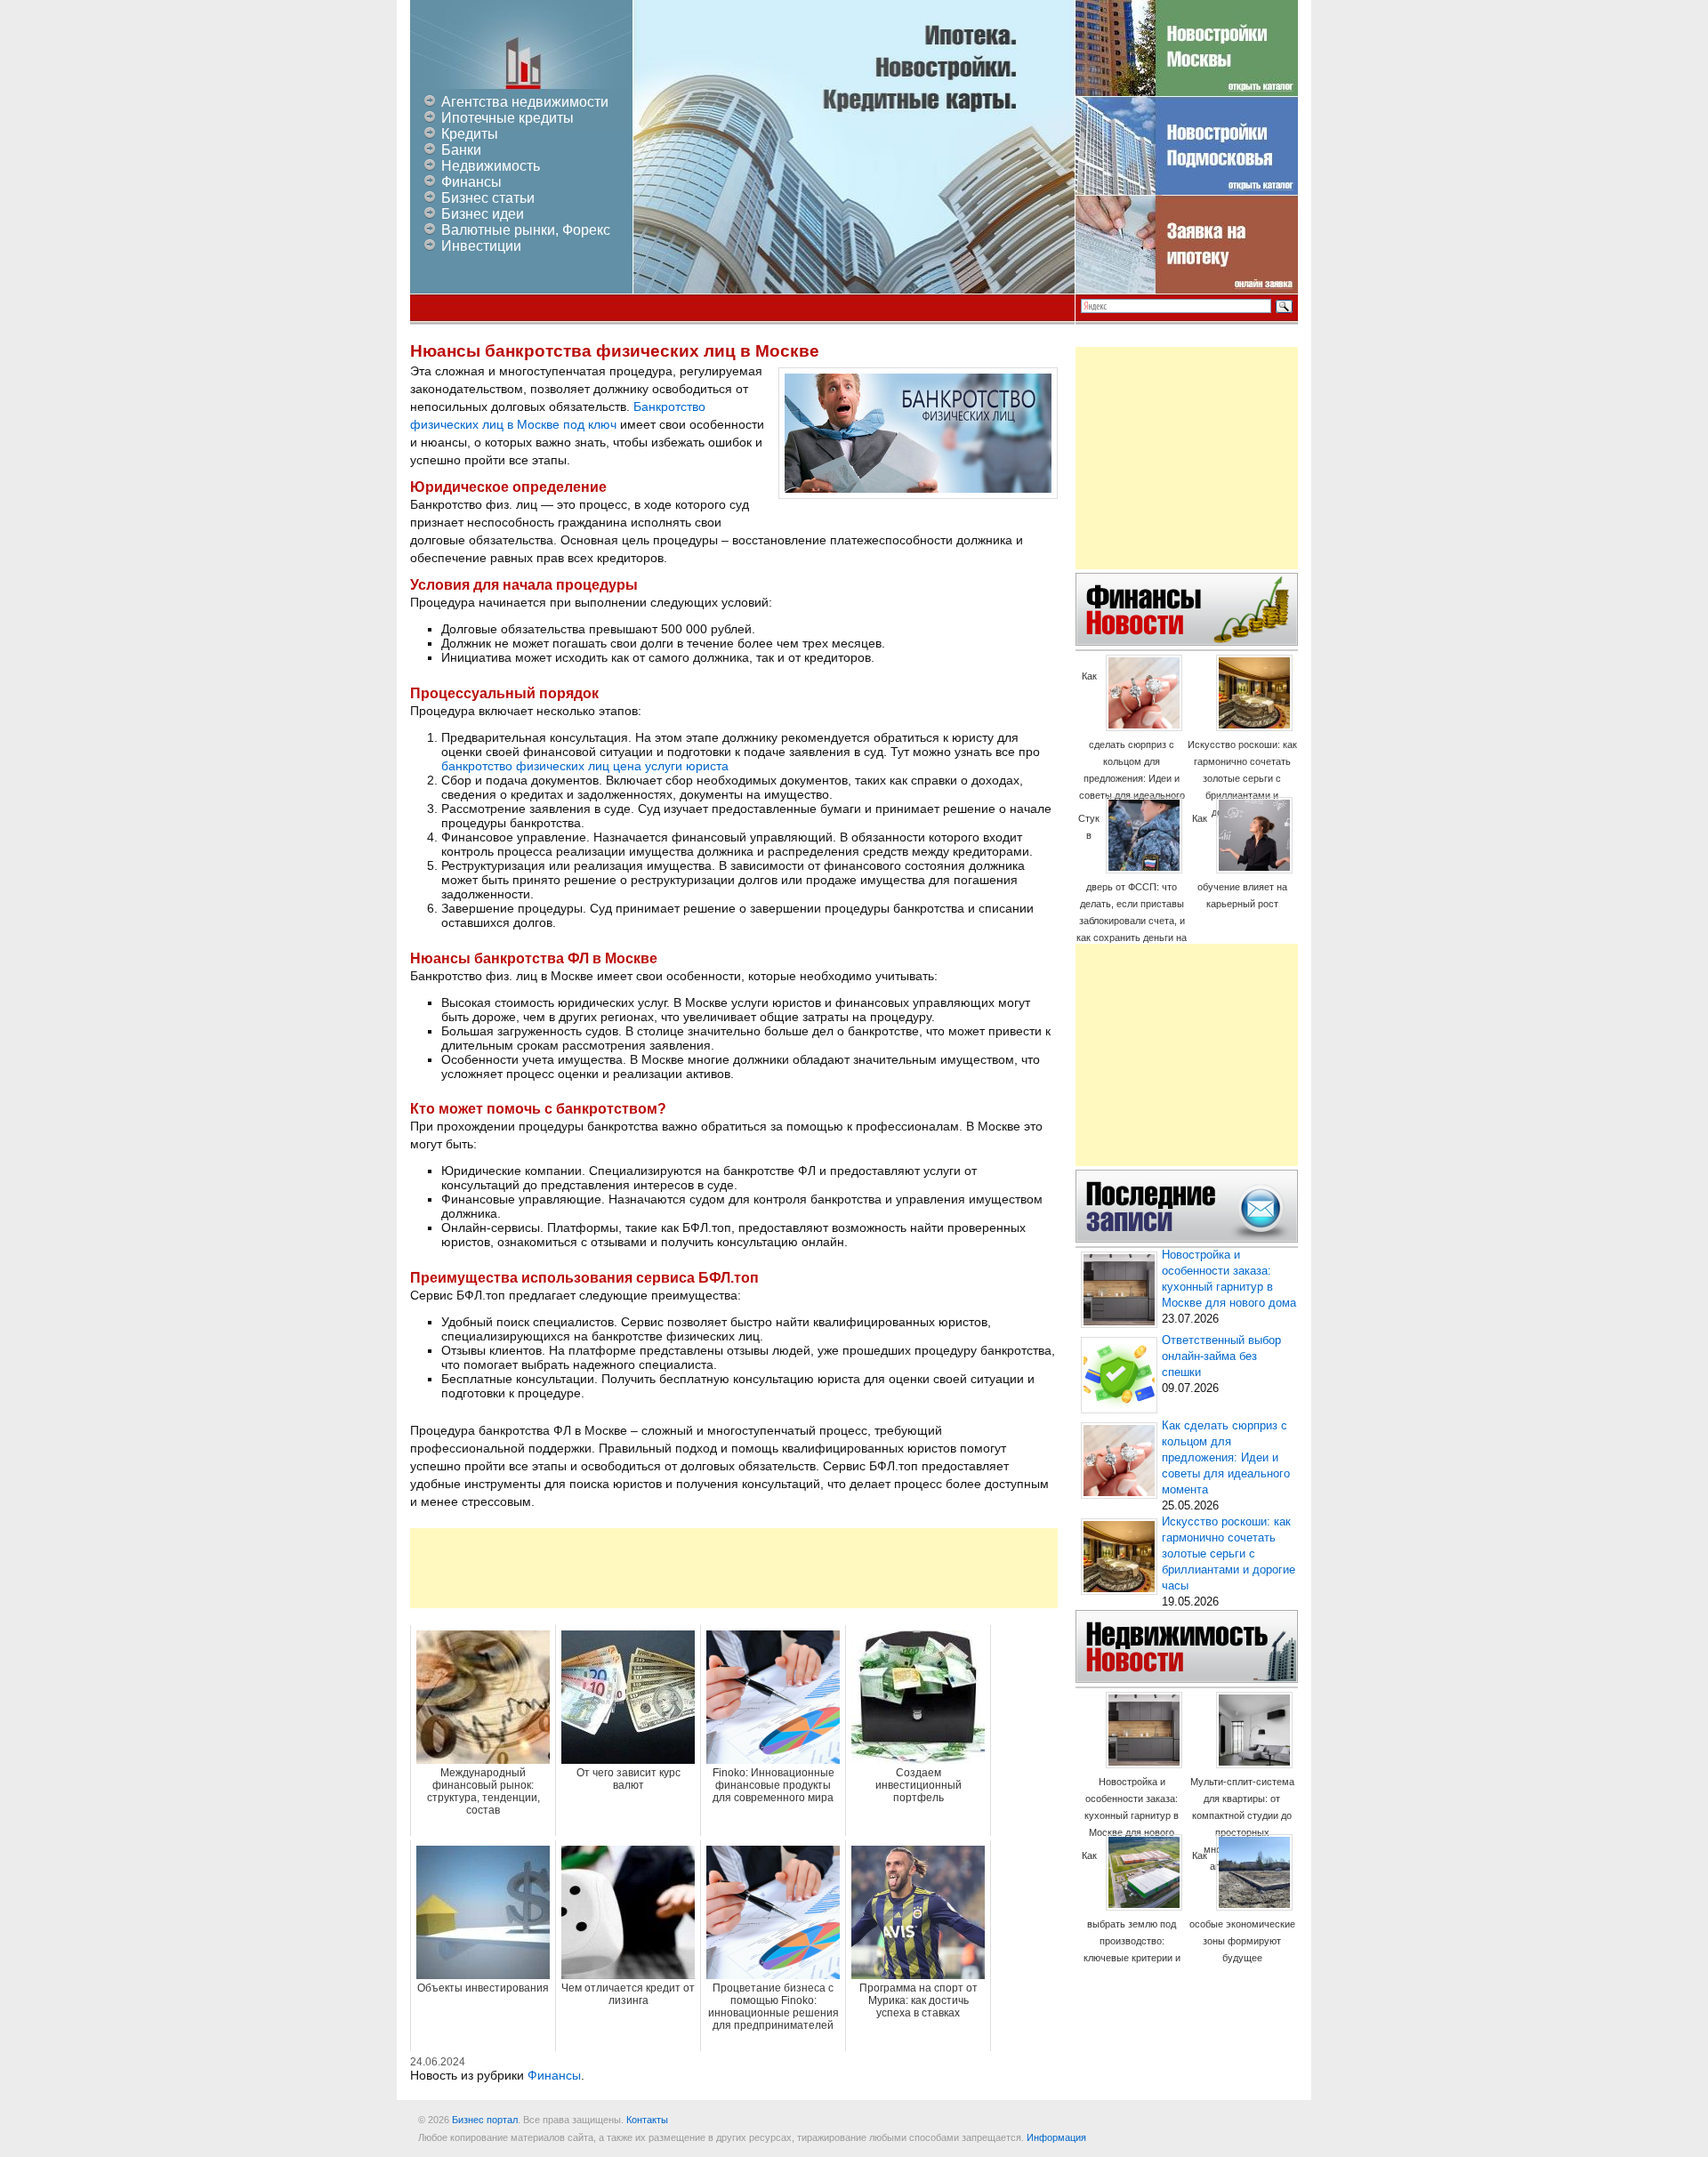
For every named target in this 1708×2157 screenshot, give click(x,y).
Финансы (471, 182)
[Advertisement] (734, 1568)
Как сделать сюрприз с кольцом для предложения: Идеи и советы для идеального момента (1132, 744)
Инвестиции (481, 246)
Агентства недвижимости (525, 102)
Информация (1056, 2137)
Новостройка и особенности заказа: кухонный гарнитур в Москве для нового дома (1132, 1815)
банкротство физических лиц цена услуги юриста (585, 766)
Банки (461, 150)
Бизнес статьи (488, 198)
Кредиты (470, 134)
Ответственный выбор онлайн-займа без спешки (1221, 1356)
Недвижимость (491, 166)
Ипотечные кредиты (508, 118)
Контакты (647, 2120)
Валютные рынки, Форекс (526, 230)
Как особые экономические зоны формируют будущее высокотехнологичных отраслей (1242, 1924)
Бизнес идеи (483, 214)
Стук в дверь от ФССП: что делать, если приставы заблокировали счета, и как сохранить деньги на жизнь (1132, 886)
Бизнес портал (485, 2120)
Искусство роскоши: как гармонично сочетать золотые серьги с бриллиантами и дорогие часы (1242, 778)
